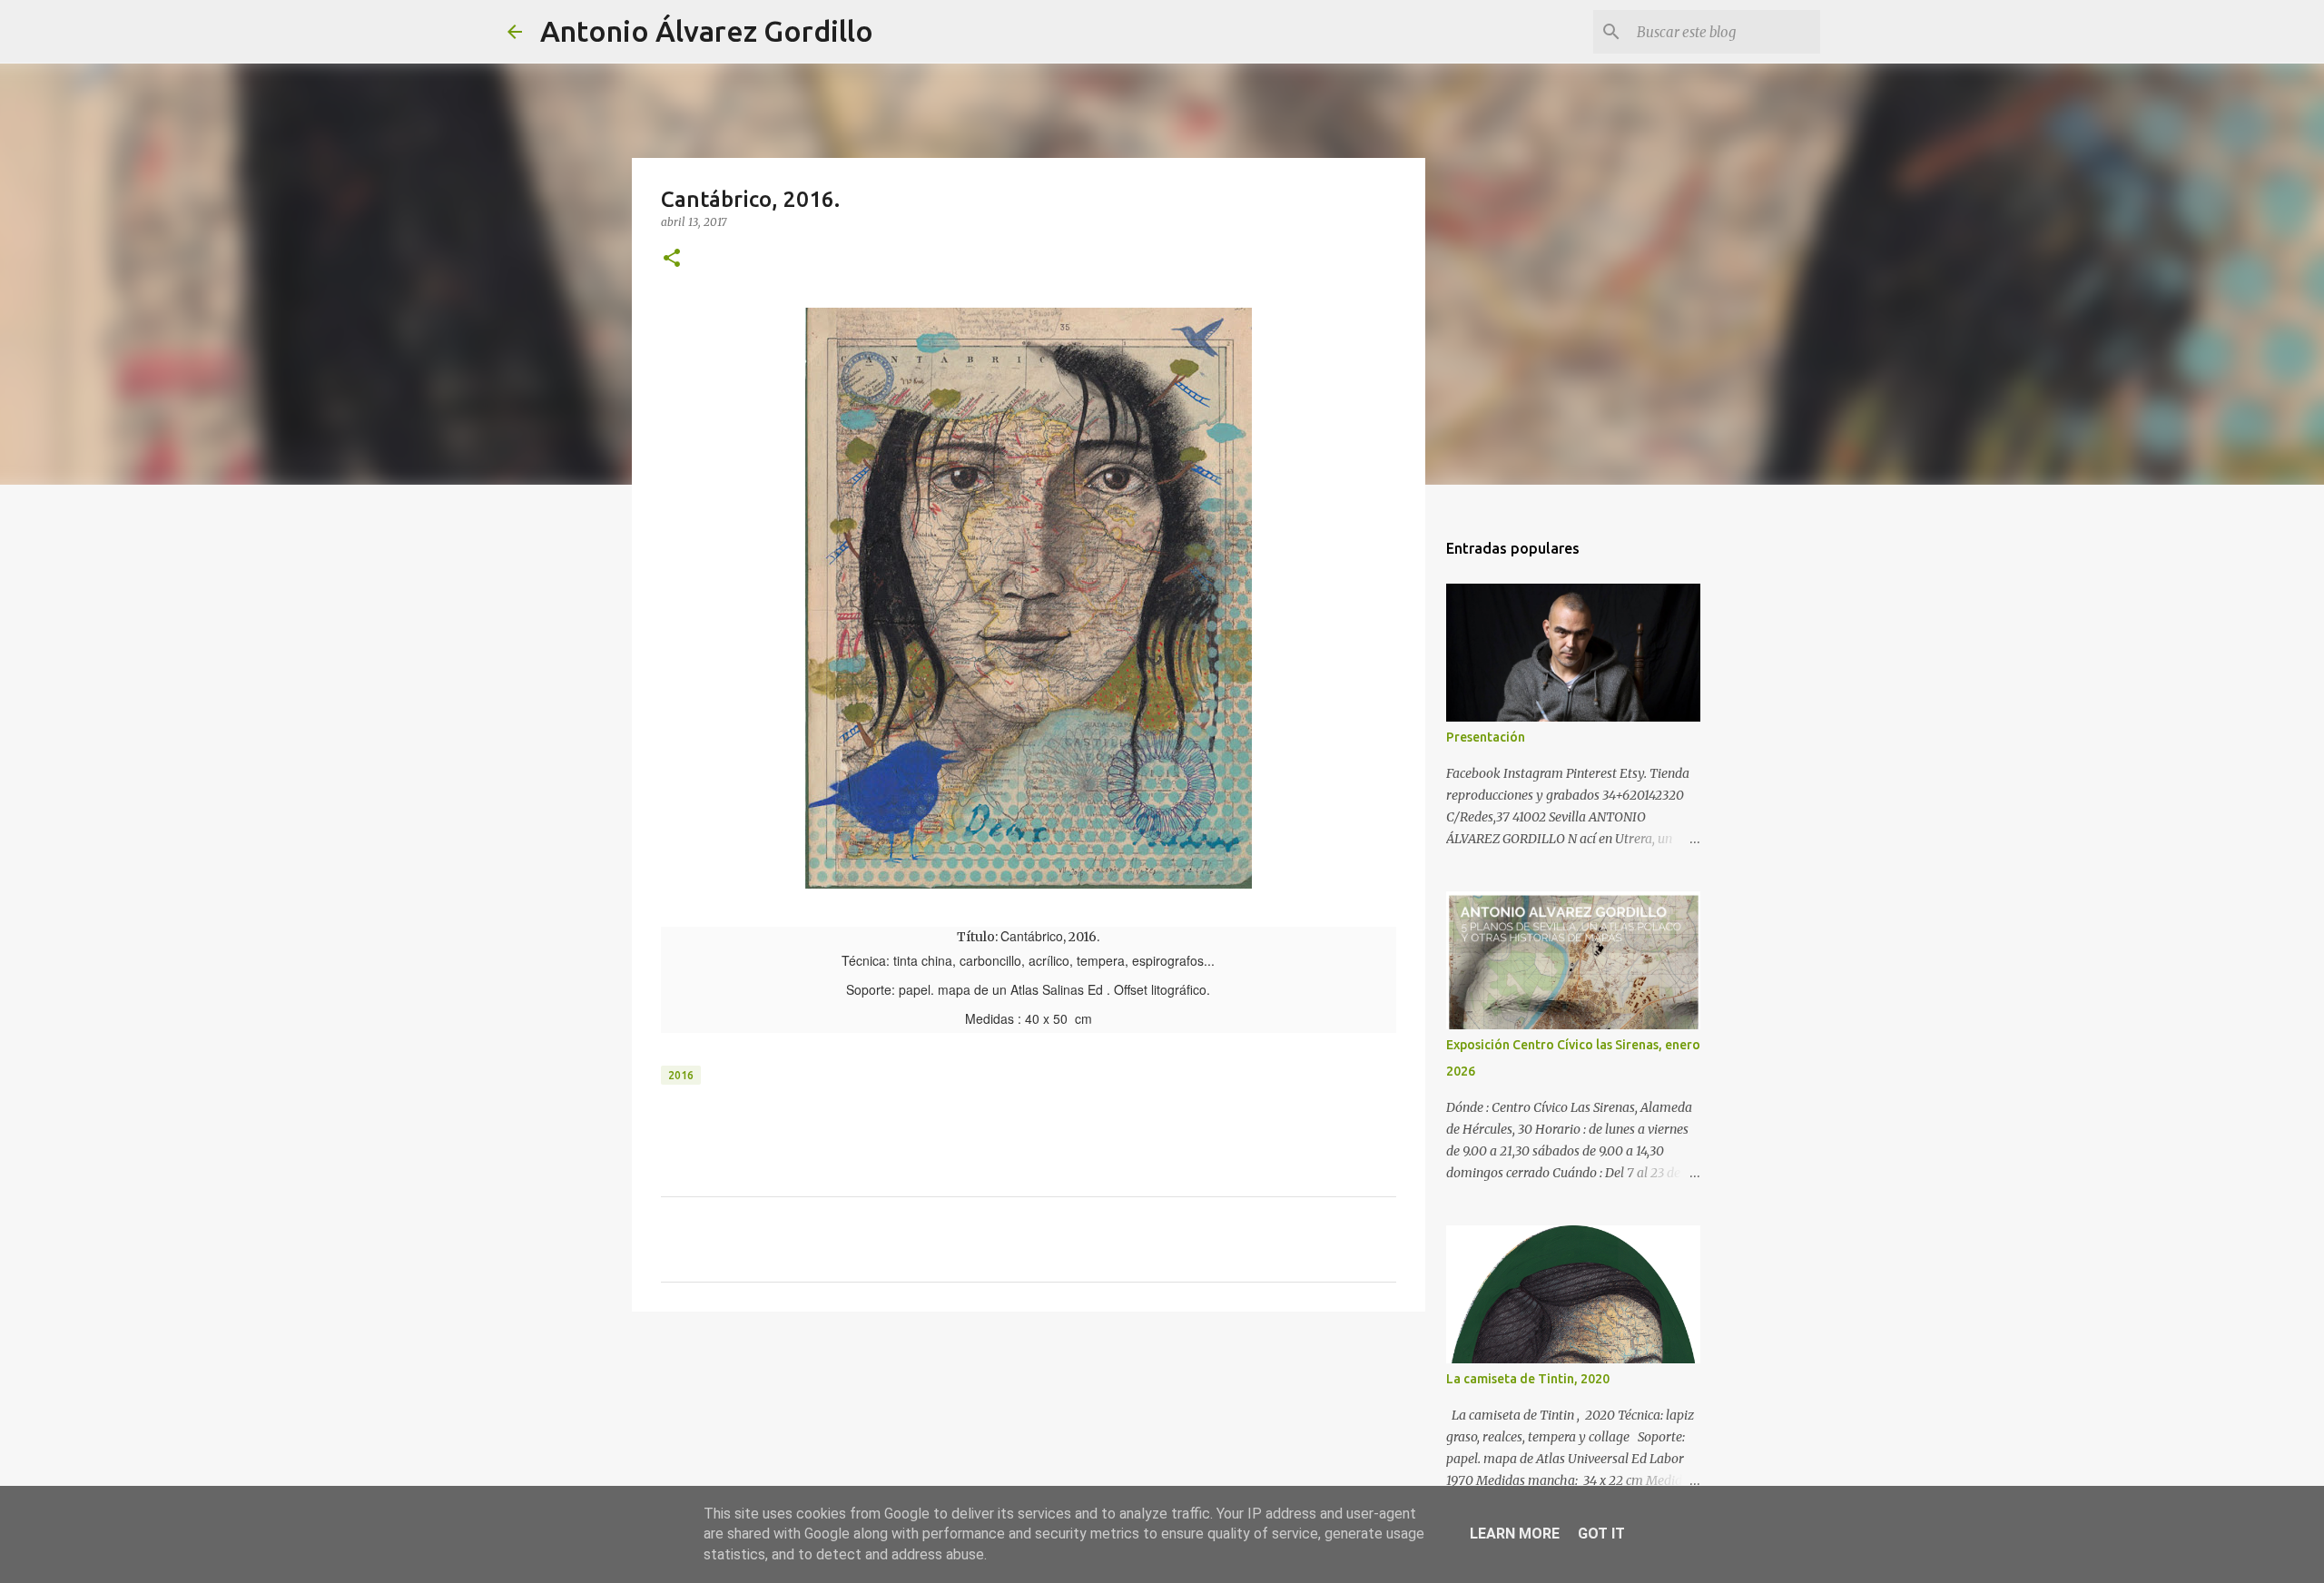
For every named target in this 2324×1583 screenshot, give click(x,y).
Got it (1601, 1534)
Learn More (1515, 1534)
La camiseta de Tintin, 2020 (1528, 1379)
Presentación (1486, 737)
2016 (681, 1075)
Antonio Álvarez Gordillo (707, 31)
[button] (672, 259)
